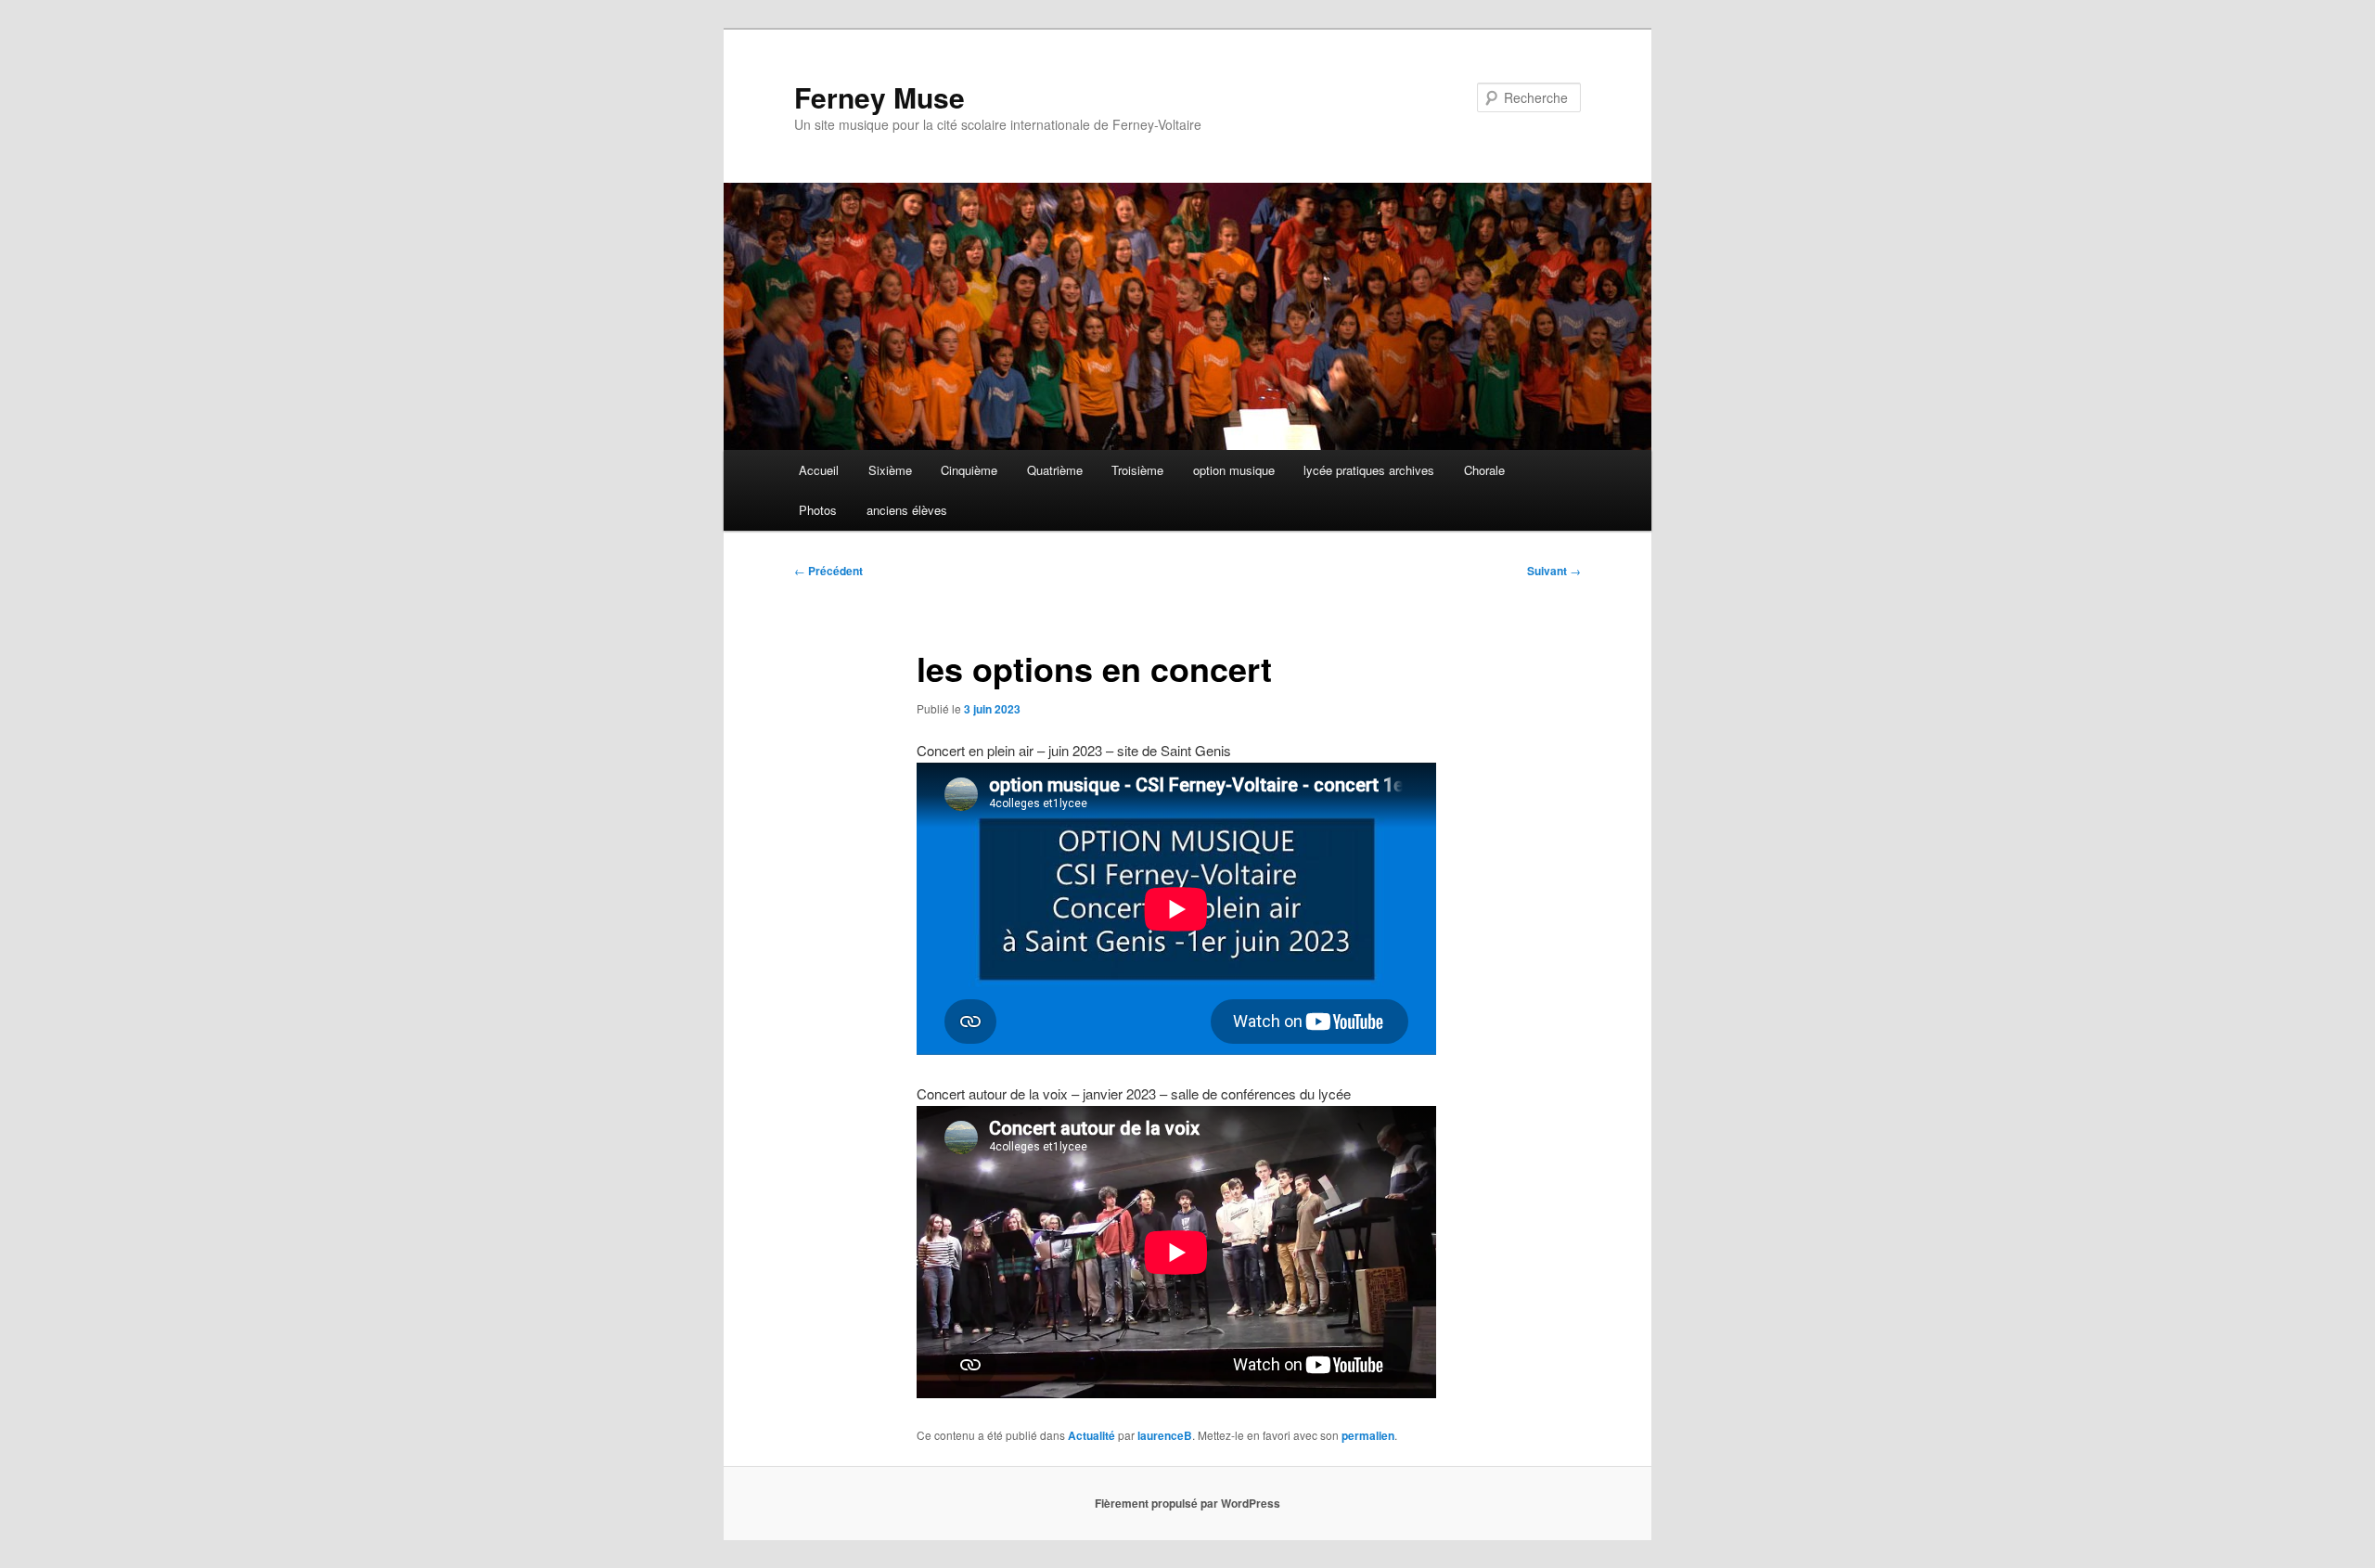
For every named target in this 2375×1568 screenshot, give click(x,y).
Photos (818, 510)
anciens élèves (907, 510)
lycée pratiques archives (1369, 470)
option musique (1234, 470)
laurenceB (1165, 1435)
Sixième (890, 470)
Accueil (819, 470)
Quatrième (1055, 470)
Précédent (828, 571)
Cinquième (969, 470)
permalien (1368, 1435)
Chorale (1484, 470)
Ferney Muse (879, 97)
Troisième (1137, 470)
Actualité (1091, 1435)
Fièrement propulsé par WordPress (1187, 1503)
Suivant (1554, 571)
